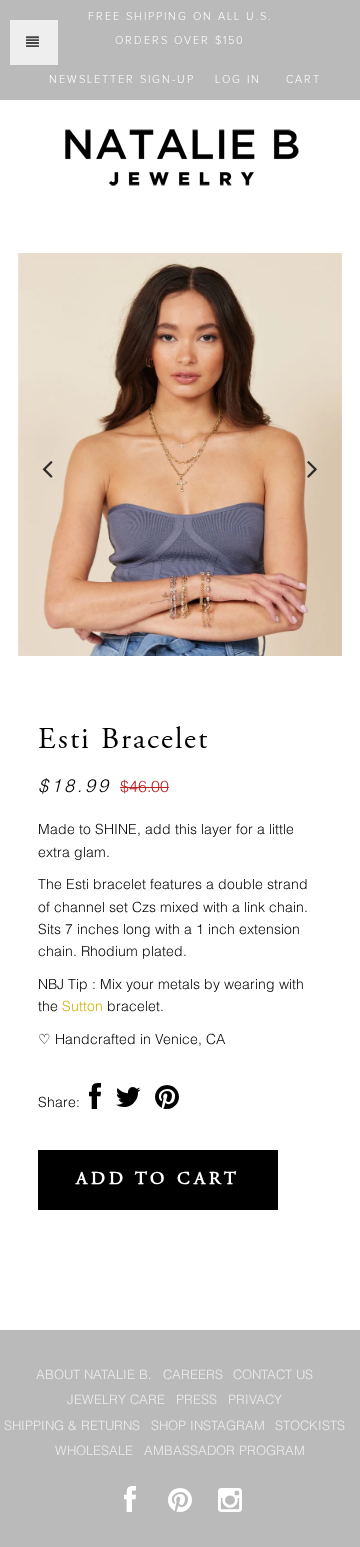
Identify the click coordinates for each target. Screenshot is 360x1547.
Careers (193, 1375)
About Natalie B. (94, 1375)
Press (196, 1400)
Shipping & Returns (72, 1426)
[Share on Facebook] (95, 1103)
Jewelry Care (116, 1400)
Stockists (310, 1426)
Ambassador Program (224, 1451)
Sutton (82, 1007)
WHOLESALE (94, 1451)
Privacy (255, 1400)
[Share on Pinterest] (167, 1103)
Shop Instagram (208, 1426)
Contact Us (273, 1375)
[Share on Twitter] (128, 1103)
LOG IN (238, 79)
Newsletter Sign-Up (122, 79)
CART (303, 79)
